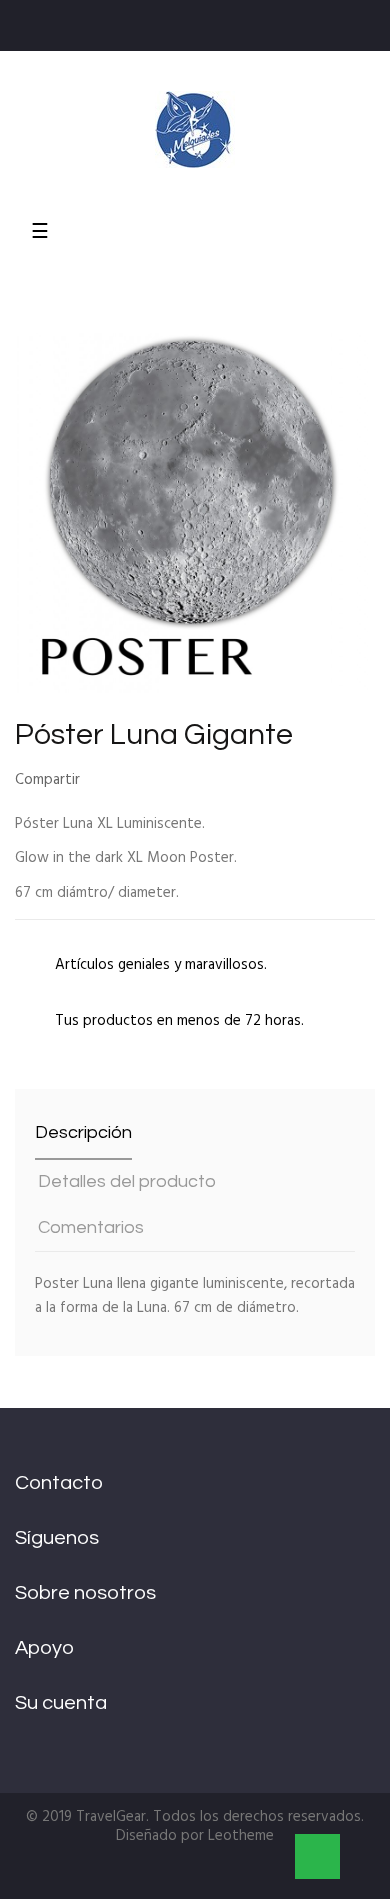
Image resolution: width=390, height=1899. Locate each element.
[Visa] (195, 1875)
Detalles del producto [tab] (127, 1181)
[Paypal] (129, 1875)
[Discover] (217, 1875)
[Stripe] (173, 1875)
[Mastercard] (151, 1875)
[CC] (261, 1875)
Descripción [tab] (83, 1132)
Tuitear (132, 781)
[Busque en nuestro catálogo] (369, 217)
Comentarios (91, 1227)
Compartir (101, 781)
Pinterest (163, 781)
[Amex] (239, 1875)
